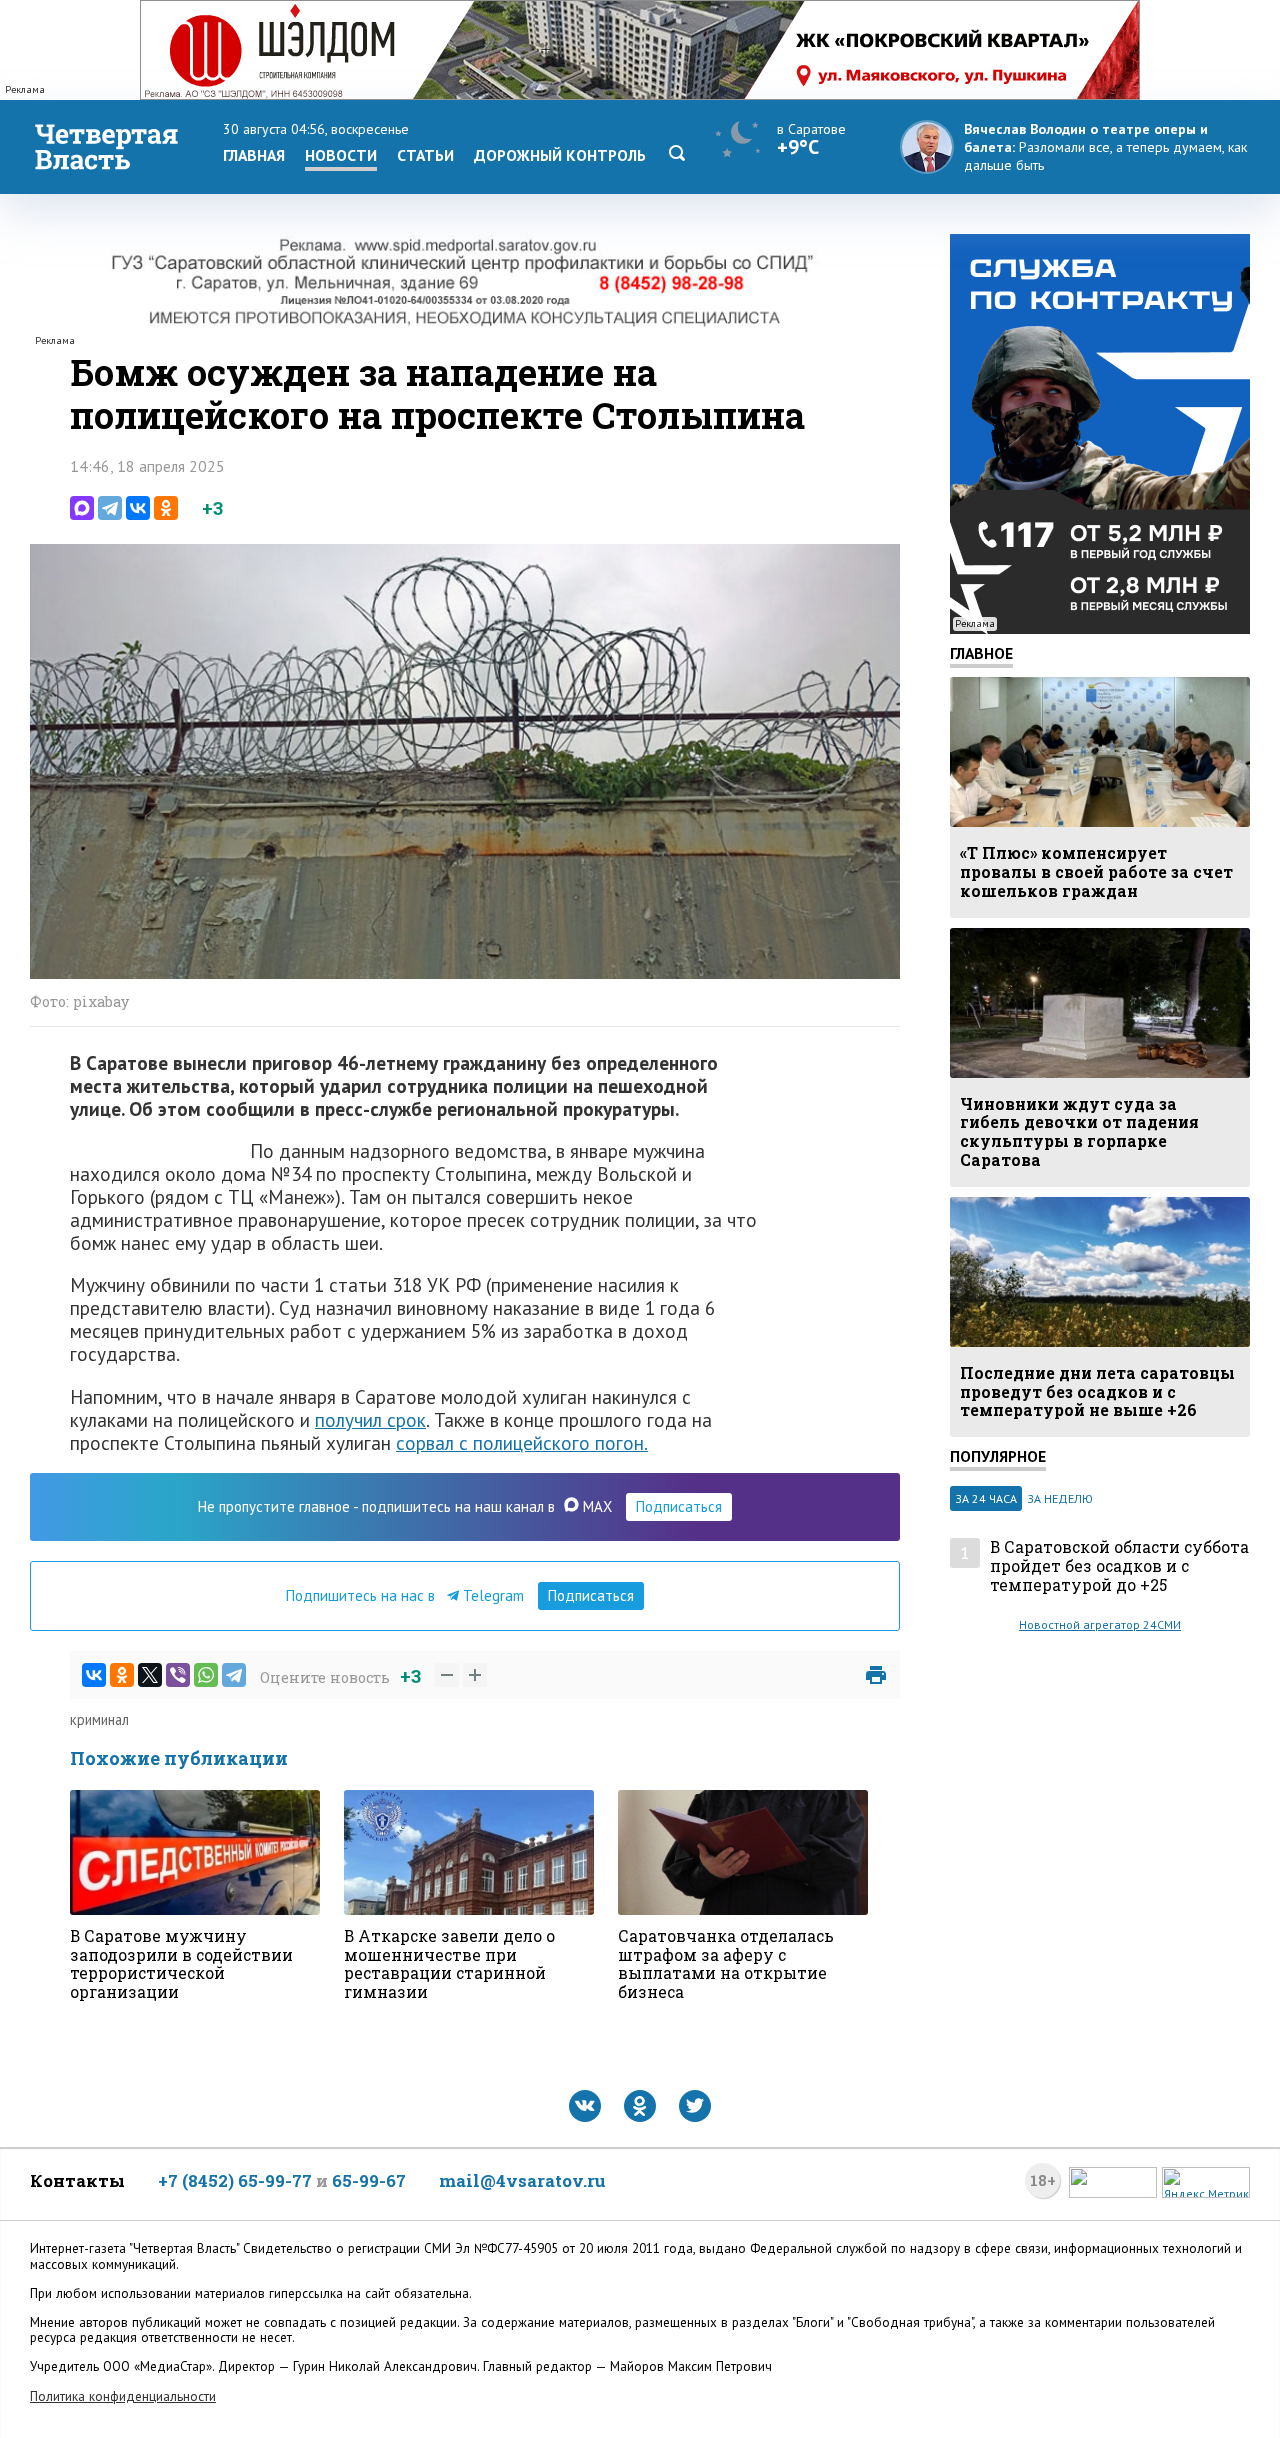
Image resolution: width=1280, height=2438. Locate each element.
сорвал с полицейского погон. (522, 1442)
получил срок (370, 1419)
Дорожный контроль (560, 155)
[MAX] (82, 508)
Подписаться (679, 1506)
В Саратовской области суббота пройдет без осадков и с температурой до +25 (1119, 1566)
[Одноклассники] (166, 508)
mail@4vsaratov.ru (522, 2180)
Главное (981, 653)
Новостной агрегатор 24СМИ (1100, 1624)
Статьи (425, 155)
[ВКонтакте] (138, 508)
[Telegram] (110, 508)
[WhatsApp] (206, 1675)
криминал (99, 1719)
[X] (150, 1675)
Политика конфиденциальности (123, 2396)
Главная (254, 155)
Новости (341, 155)
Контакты (77, 2180)
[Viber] (178, 1675)
